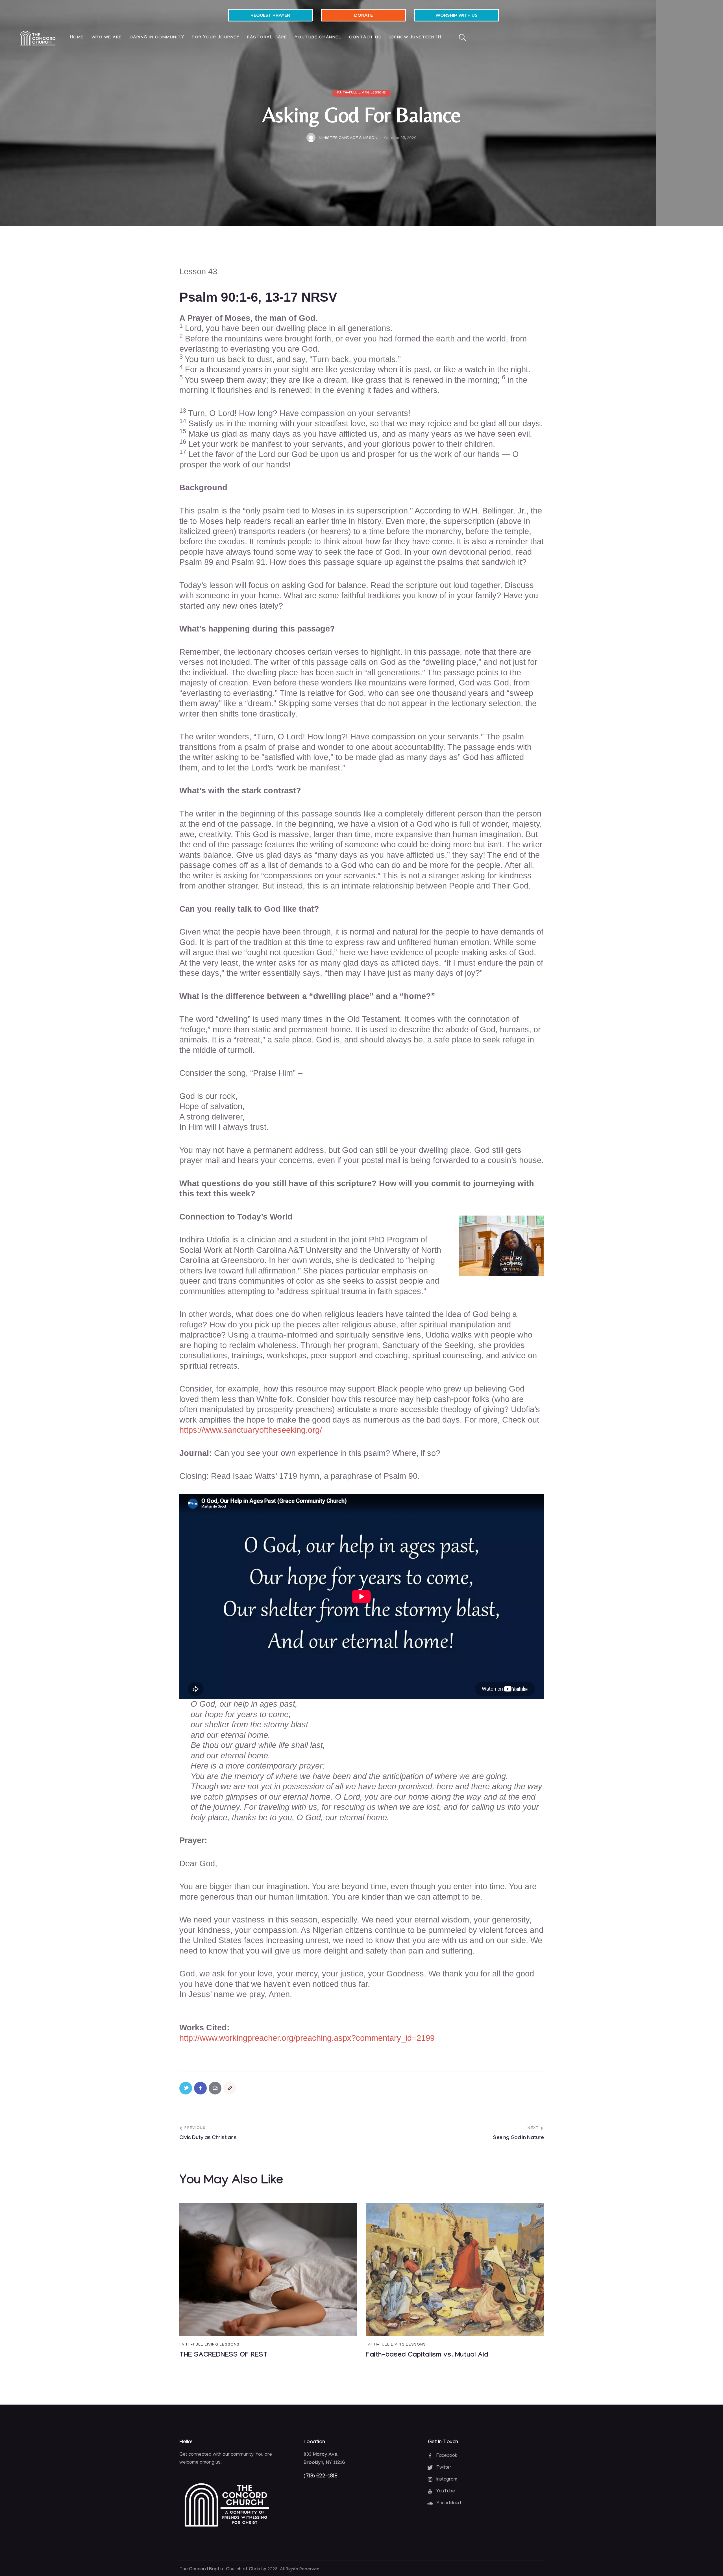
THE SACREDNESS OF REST (224, 2356)
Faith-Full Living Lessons (361, 93)
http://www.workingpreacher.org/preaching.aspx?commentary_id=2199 (307, 2038)
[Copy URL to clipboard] (230, 2088)
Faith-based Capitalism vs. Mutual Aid (427, 2356)
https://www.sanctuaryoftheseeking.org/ (251, 1430)
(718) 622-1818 (320, 2476)
